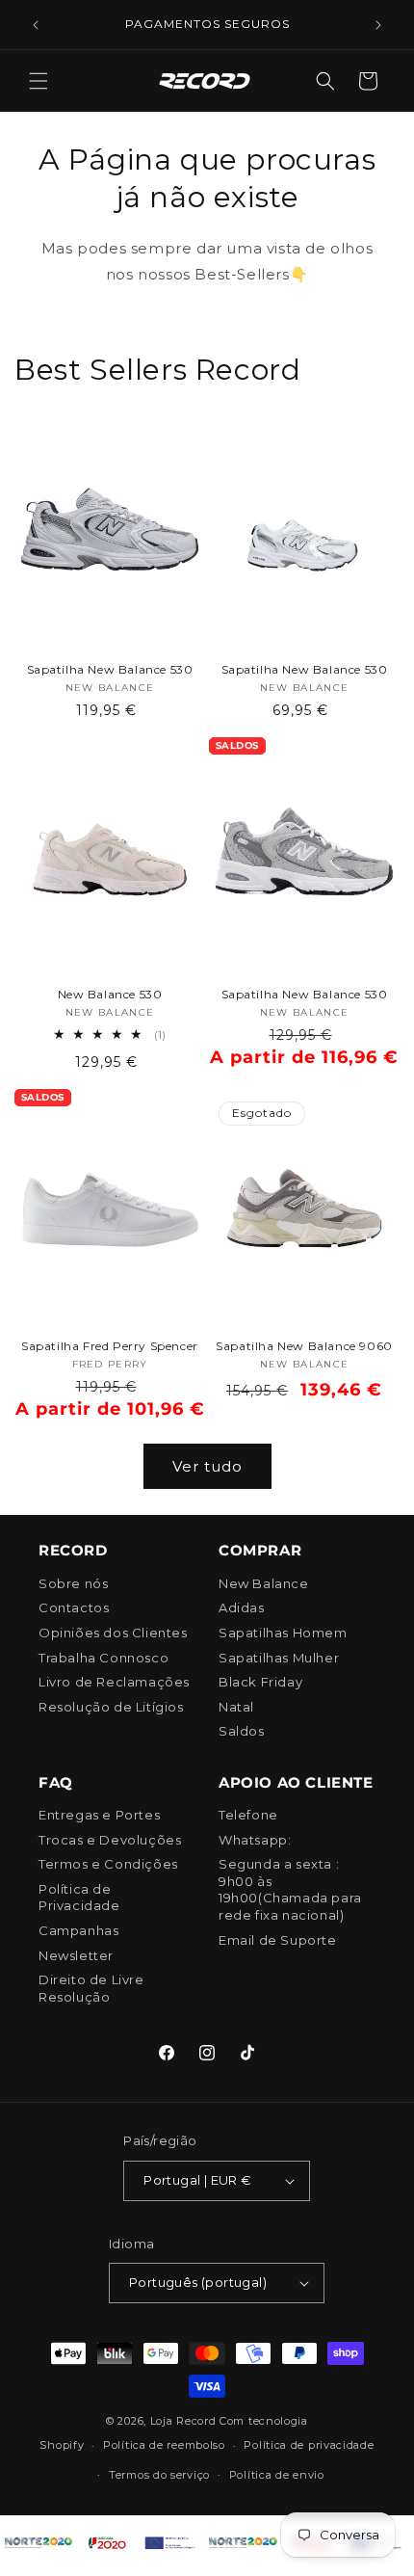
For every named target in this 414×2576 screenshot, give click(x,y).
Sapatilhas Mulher (279, 1658)
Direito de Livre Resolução (91, 1988)
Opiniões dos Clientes (113, 1633)
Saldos (242, 1731)
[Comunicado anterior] (36, 25)
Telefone (248, 1815)
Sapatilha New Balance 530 (110, 669)
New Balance (264, 1583)
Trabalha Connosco (103, 1658)
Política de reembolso (164, 2445)
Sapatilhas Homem (283, 1633)
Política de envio (277, 2475)
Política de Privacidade (79, 1898)
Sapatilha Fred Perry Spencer (110, 1346)
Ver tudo (207, 1466)
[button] (39, 81)
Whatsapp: (255, 1840)
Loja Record (183, 2421)
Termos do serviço (159, 2475)
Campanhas (78, 1930)
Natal (236, 1707)
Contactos (74, 1607)
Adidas (242, 1607)
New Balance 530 (110, 994)
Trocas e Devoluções (110, 1840)
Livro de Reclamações (114, 1682)
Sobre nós (73, 1583)
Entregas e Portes (99, 1815)
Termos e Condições (108, 1864)
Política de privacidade (309, 2445)
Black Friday (260, 1682)
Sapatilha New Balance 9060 (304, 1346)
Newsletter (76, 1955)
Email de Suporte (278, 1940)
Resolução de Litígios (111, 1707)
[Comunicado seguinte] (378, 25)
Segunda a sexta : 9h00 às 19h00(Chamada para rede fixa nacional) (290, 1889)
